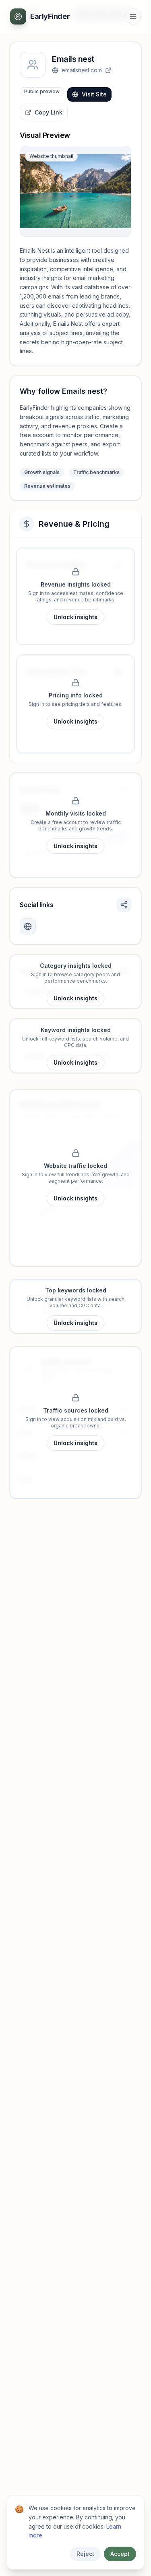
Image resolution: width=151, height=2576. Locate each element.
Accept (120, 2554)
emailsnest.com (82, 70)
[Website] (28, 926)
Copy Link (49, 112)
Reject (85, 2554)
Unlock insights (75, 617)
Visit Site (94, 94)
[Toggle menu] (133, 16)
